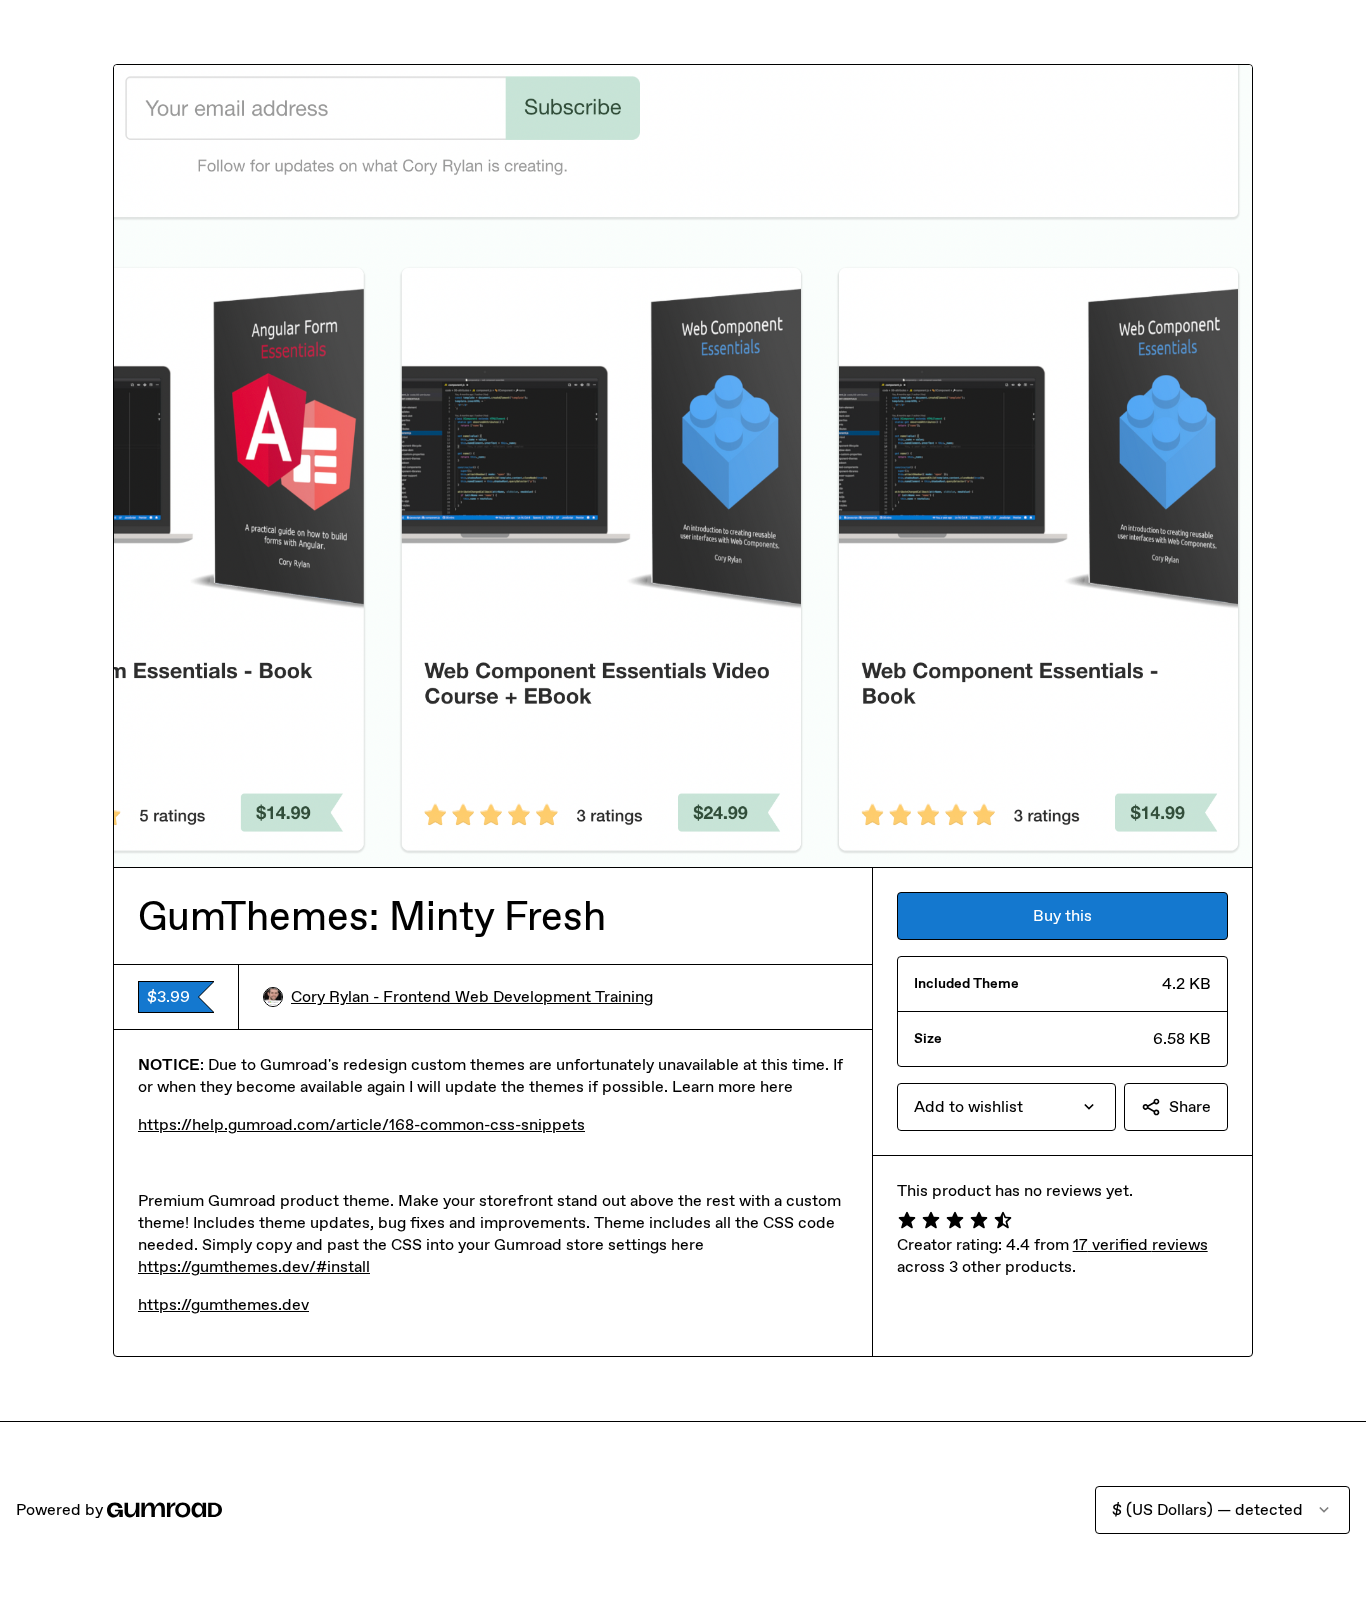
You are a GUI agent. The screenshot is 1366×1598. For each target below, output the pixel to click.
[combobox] (1006, 1107)
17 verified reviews (1140, 1244)
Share (1190, 1106)
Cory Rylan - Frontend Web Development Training (472, 996)
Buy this (1062, 915)
